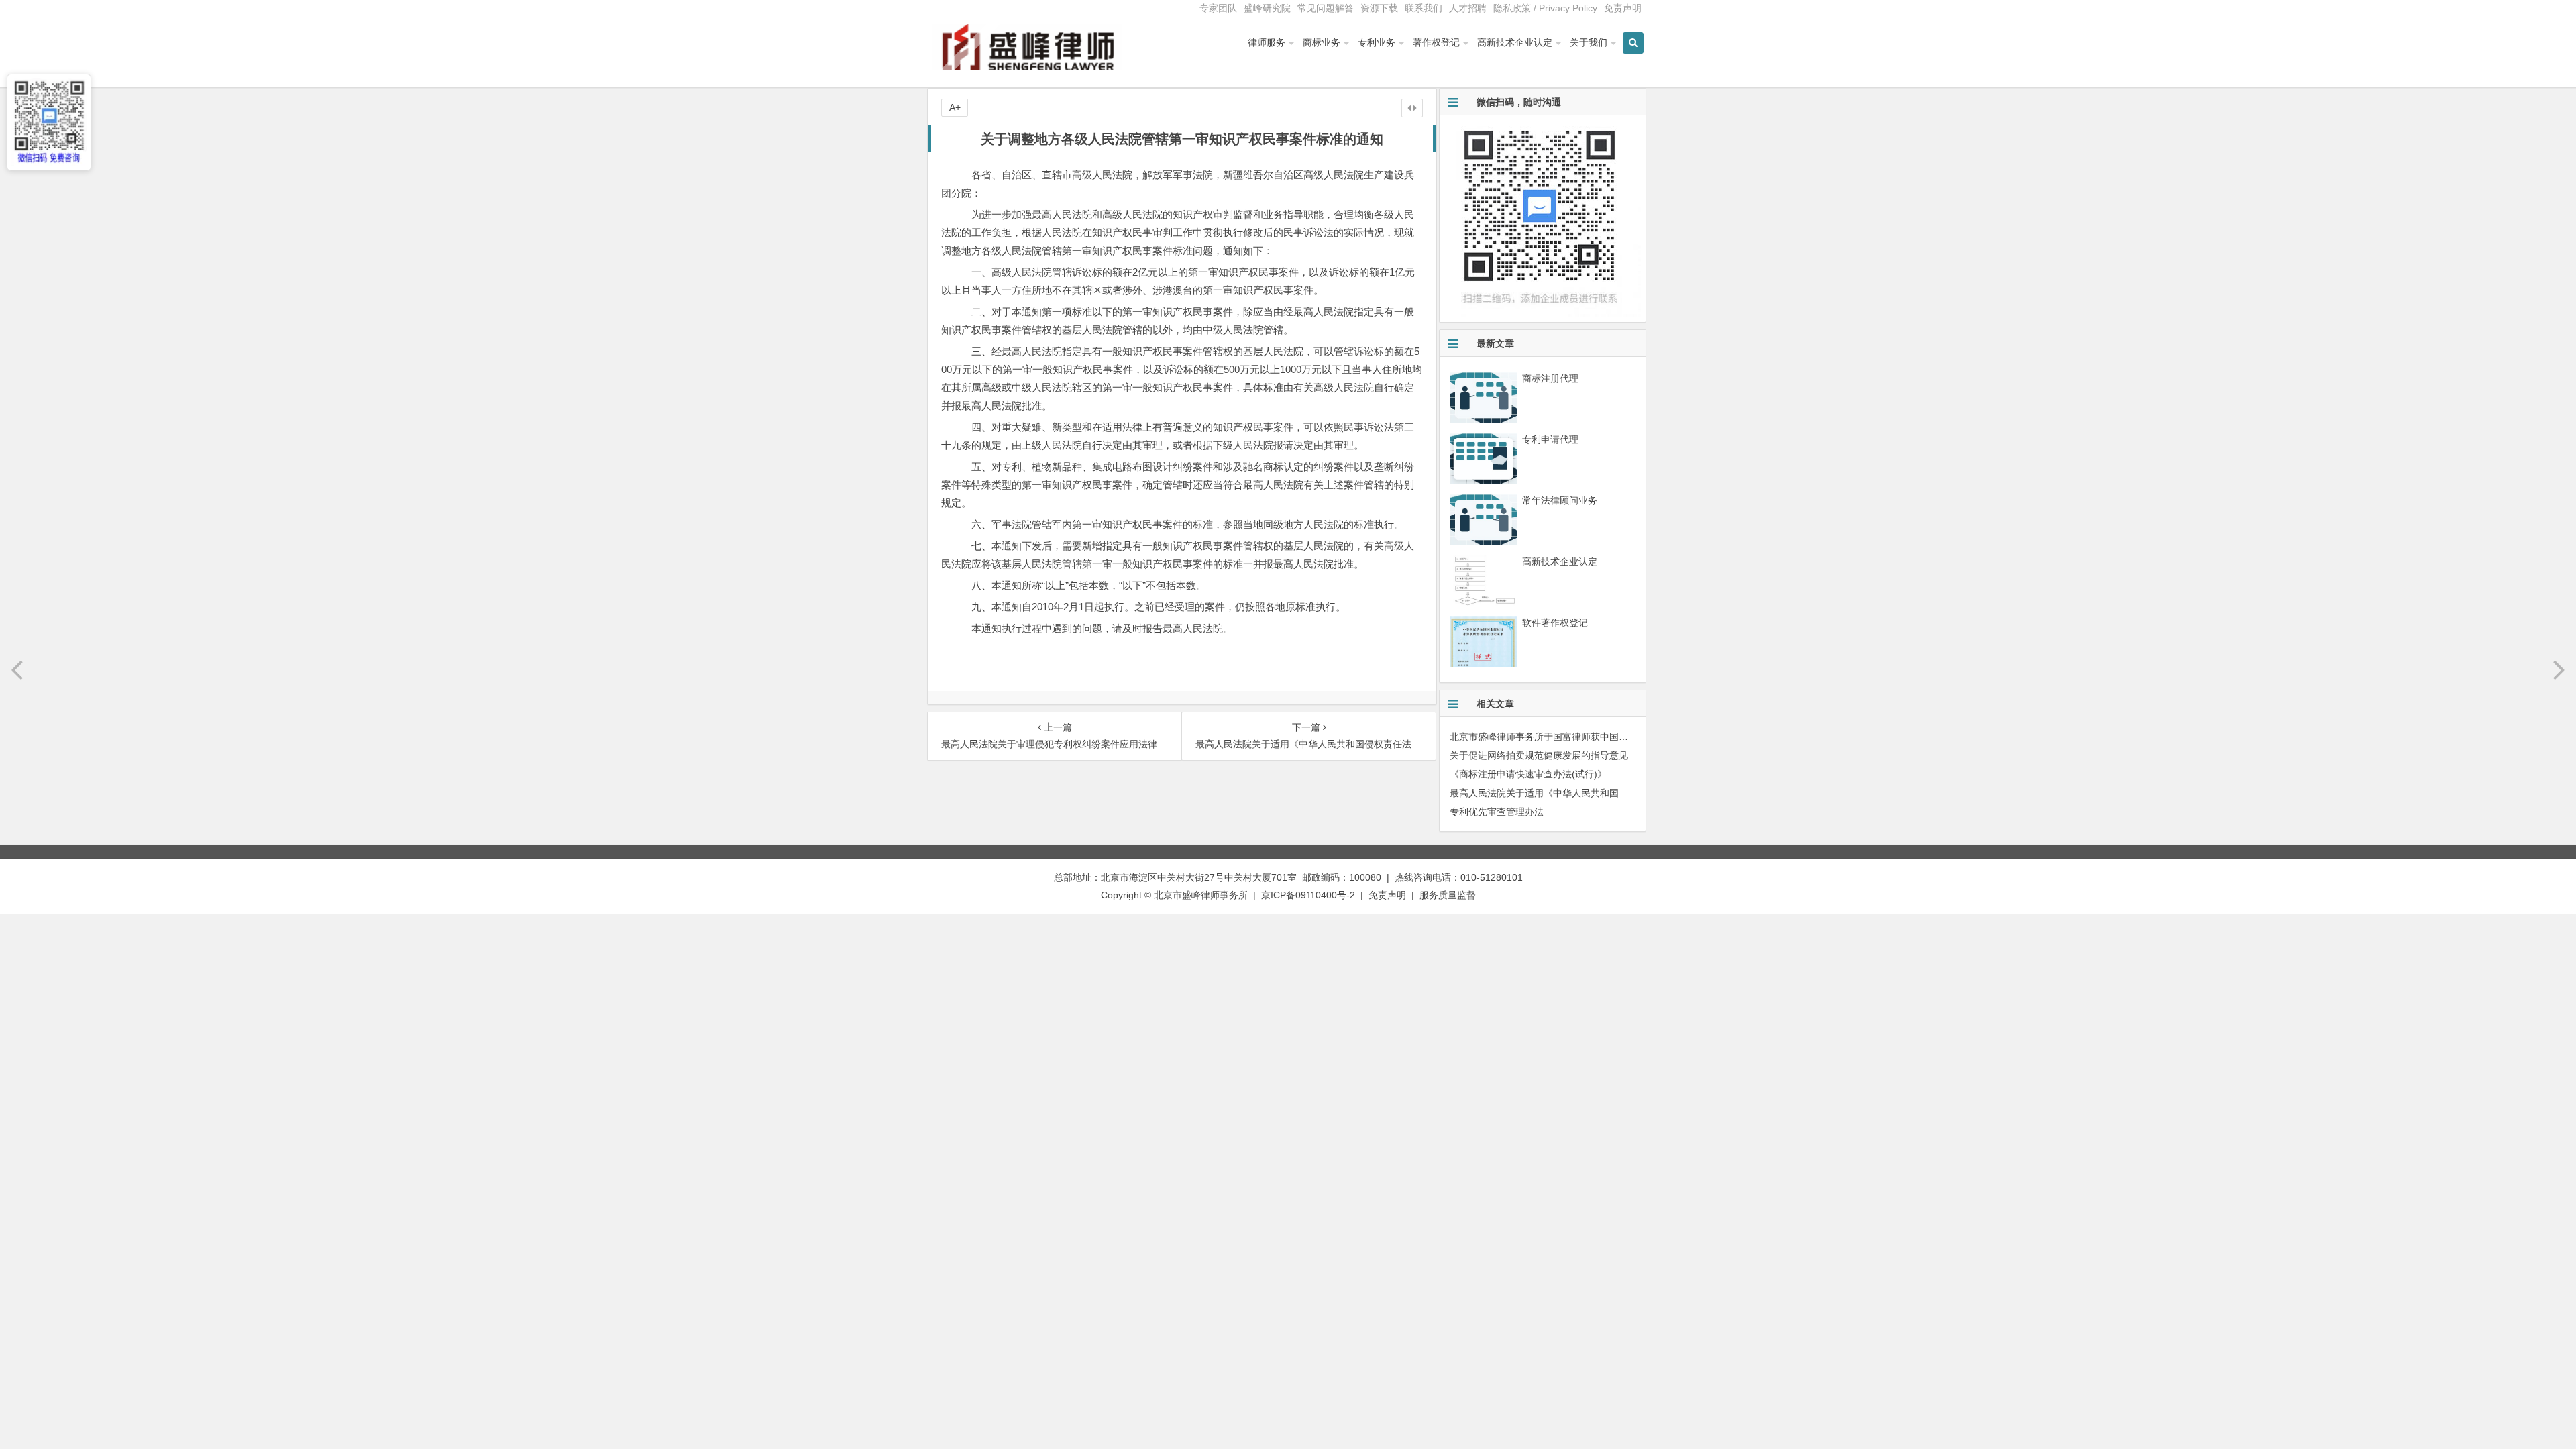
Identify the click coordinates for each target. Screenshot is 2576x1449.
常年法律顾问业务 (1560, 500)
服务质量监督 (1448, 895)
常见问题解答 (1326, 8)
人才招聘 (1468, 8)
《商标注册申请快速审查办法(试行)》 (1528, 774)
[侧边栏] (1412, 108)
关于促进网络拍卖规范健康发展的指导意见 (1539, 755)
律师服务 (1267, 42)
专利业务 (1377, 42)
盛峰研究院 (1267, 8)
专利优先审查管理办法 (1497, 812)
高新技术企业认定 (1515, 42)
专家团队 (1218, 8)
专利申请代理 (1550, 439)
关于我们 (1589, 42)
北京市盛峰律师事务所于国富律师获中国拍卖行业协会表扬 (1572, 737)
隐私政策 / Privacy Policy (1545, 8)
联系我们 (1424, 8)
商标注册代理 (1550, 378)
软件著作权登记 (1555, 623)
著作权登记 (1436, 42)
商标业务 (1322, 42)
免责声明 (1623, 8)
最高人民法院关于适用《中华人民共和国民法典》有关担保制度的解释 (1595, 793)
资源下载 (1379, 8)
